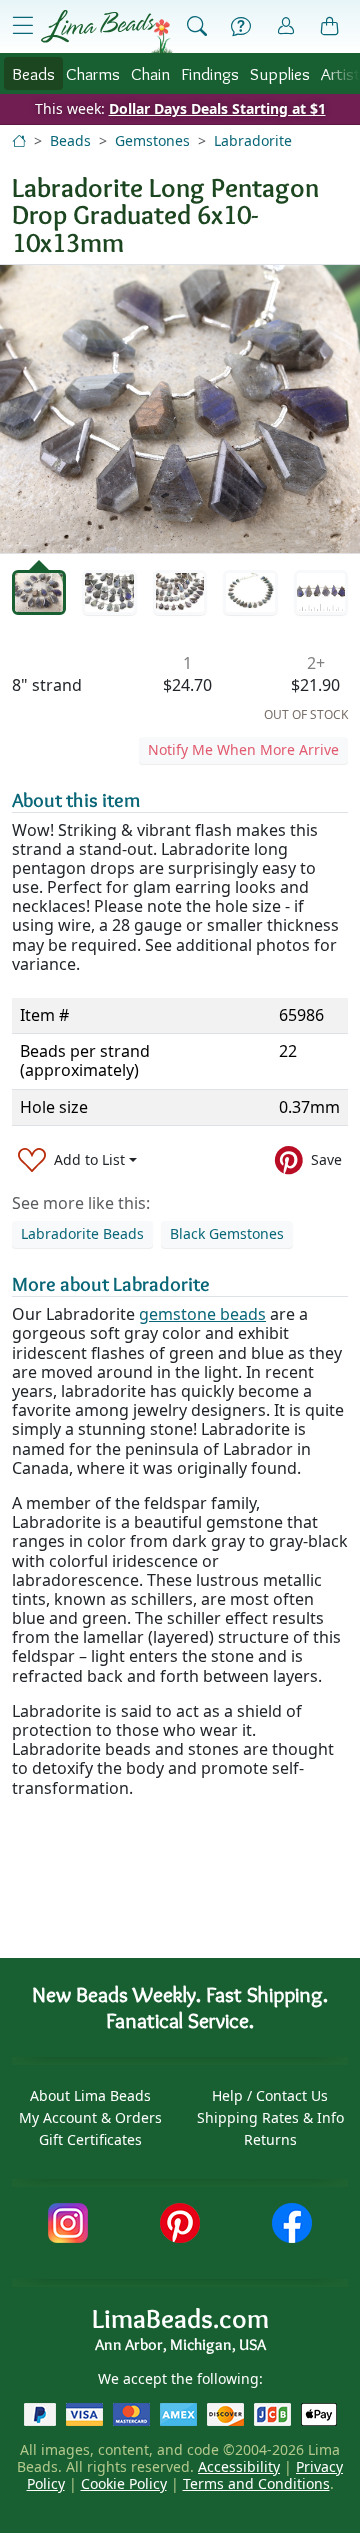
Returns (270, 2139)
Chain (150, 73)
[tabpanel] (180, 409)
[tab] (39, 592)
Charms (93, 73)
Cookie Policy (124, 2483)
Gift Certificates (90, 2139)
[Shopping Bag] (330, 27)
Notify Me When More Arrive (243, 749)
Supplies (280, 73)
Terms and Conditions (256, 2483)
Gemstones (152, 140)
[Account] (286, 26)
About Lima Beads (90, 2095)
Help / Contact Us (270, 2095)
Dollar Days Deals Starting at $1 (217, 108)
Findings (210, 73)
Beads (33, 73)
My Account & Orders (90, 2117)
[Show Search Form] (197, 27)
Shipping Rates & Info (270, 2117)
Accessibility (239, 2466)
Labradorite (253, 140)
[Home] (19, 140)
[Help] (241, 27)
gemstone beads (202, 1314)
